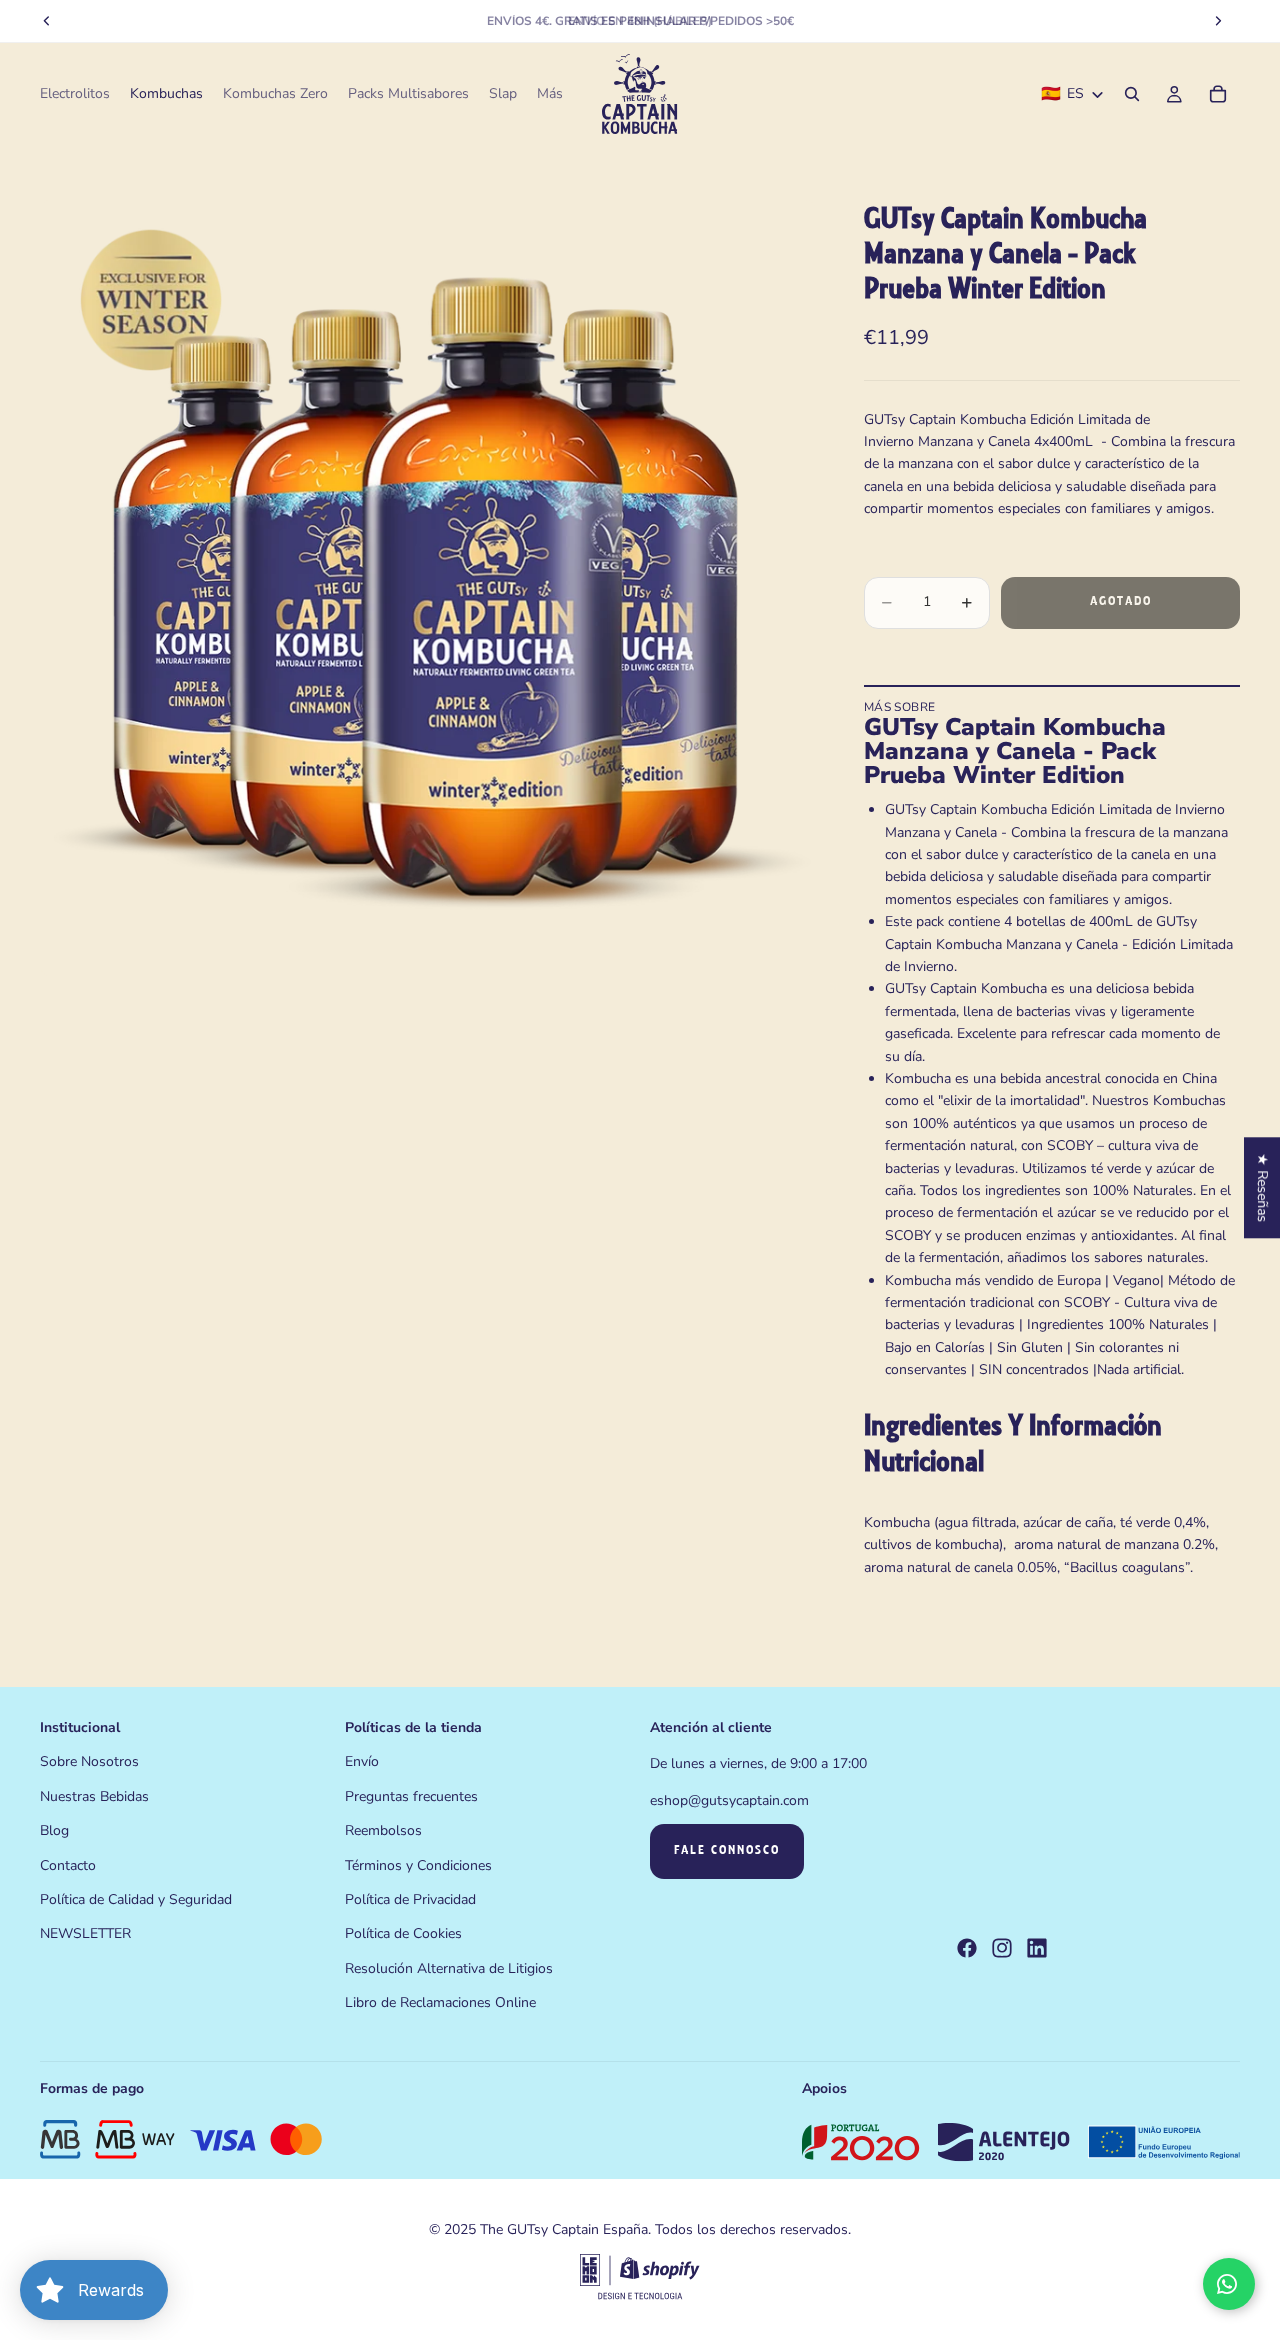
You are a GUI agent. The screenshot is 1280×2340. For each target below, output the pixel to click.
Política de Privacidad (410, 1899)
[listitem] (550, 94)
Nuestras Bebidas (94, 1796)
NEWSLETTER (85, 1934)
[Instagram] (1002, 1949)
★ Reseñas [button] (1262, 1187)
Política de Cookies (403, 1934)
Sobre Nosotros (89, 1762)
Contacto (68, 1865)
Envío (362, 1762)
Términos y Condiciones (418, 1865)
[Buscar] (1132, 94)
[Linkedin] (1037, 1949)
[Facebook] (967, 1949)
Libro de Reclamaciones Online (440, 2003)
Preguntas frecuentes (411, 1796)
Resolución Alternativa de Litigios (449, 1968)
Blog (54, 1831)
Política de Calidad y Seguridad (136, 1899)
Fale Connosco (727, 1851)
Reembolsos (383, 1831)
